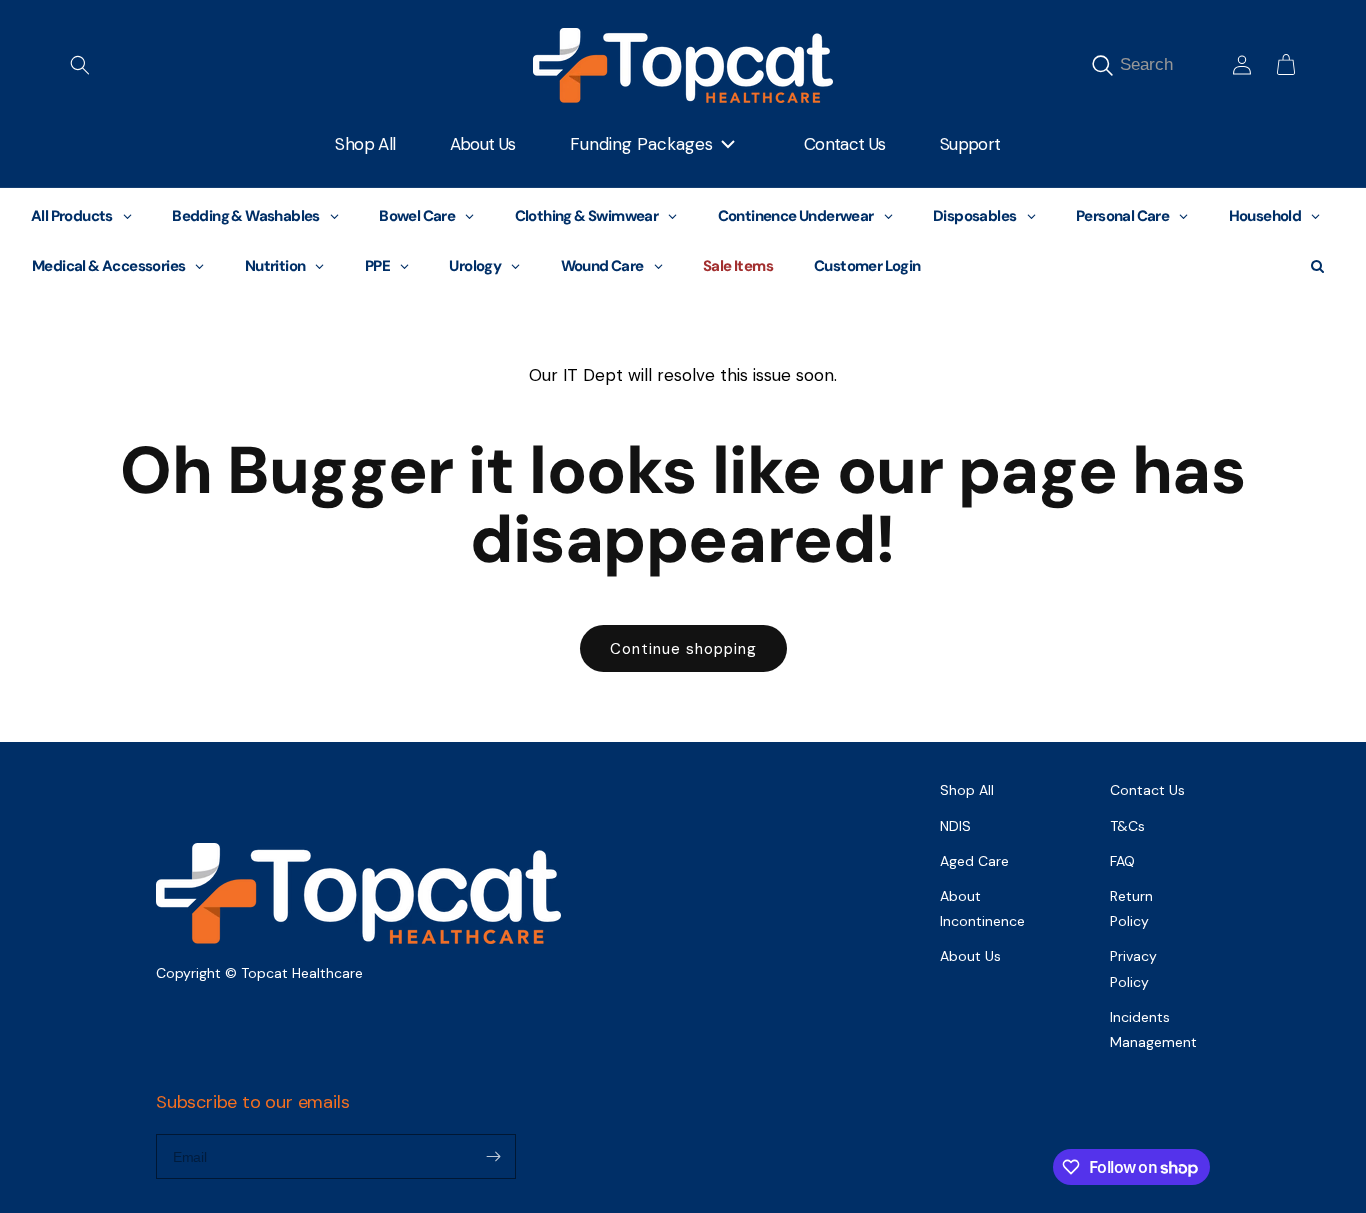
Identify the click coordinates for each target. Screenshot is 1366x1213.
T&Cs (1127, 826)
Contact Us (1147, 790)
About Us (970, 956)
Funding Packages (641, 144)
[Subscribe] (493, 1156)
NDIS (955, 826)
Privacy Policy (1133, 968)
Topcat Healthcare (302, 973)
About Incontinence (982, 908)
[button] (80, 65)
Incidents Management (1153, 1029)
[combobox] (1170, 65)
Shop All (967, 790)
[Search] (1102, 66)
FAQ (1122, 861)
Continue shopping (683, 649)
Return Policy (1131, 908)
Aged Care (974, 861)
